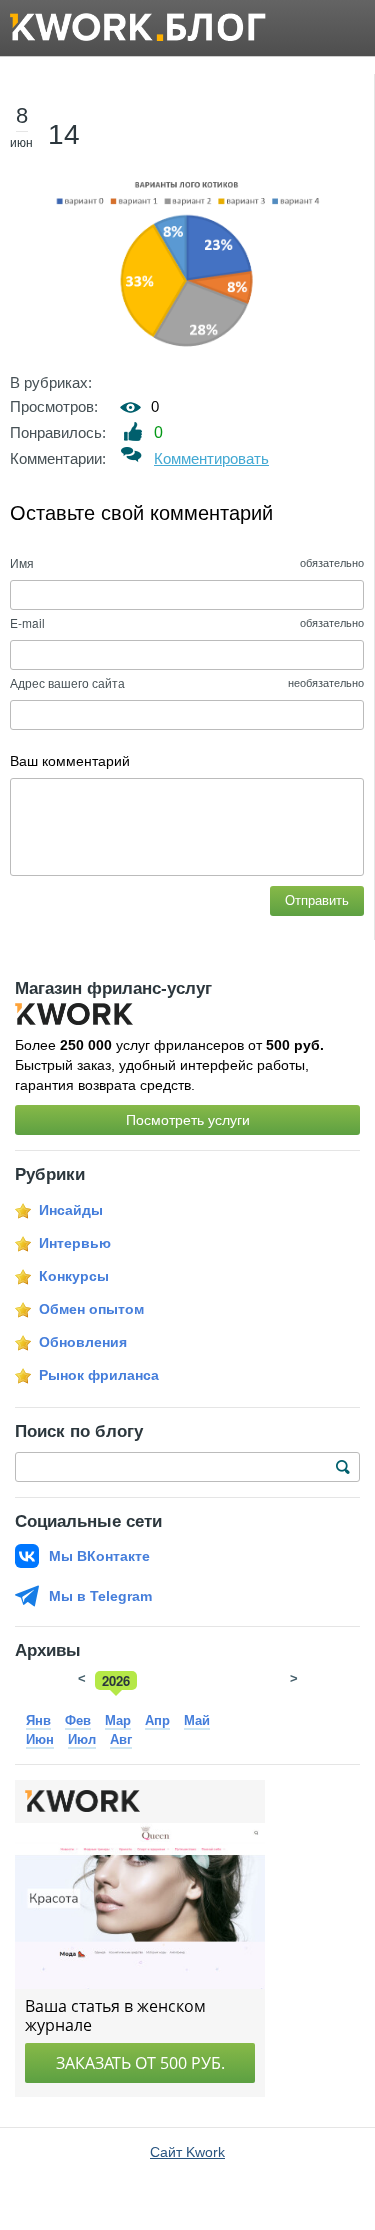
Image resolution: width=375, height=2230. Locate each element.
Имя (22, 562)
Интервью (75, 1243)
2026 (116, 1680)
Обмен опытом (91, 1309)
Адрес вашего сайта (67, 682)
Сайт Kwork (187, 2152)
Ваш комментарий (70, 761)
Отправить (317, 900)
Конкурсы (74, 1276)
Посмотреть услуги (188, 1120)
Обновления (83, 1342)
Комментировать (211, 458)
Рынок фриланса (99, 1375)
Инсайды (71, 1210)
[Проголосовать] (133, 431)
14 (64, 134)
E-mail (27, 622)
